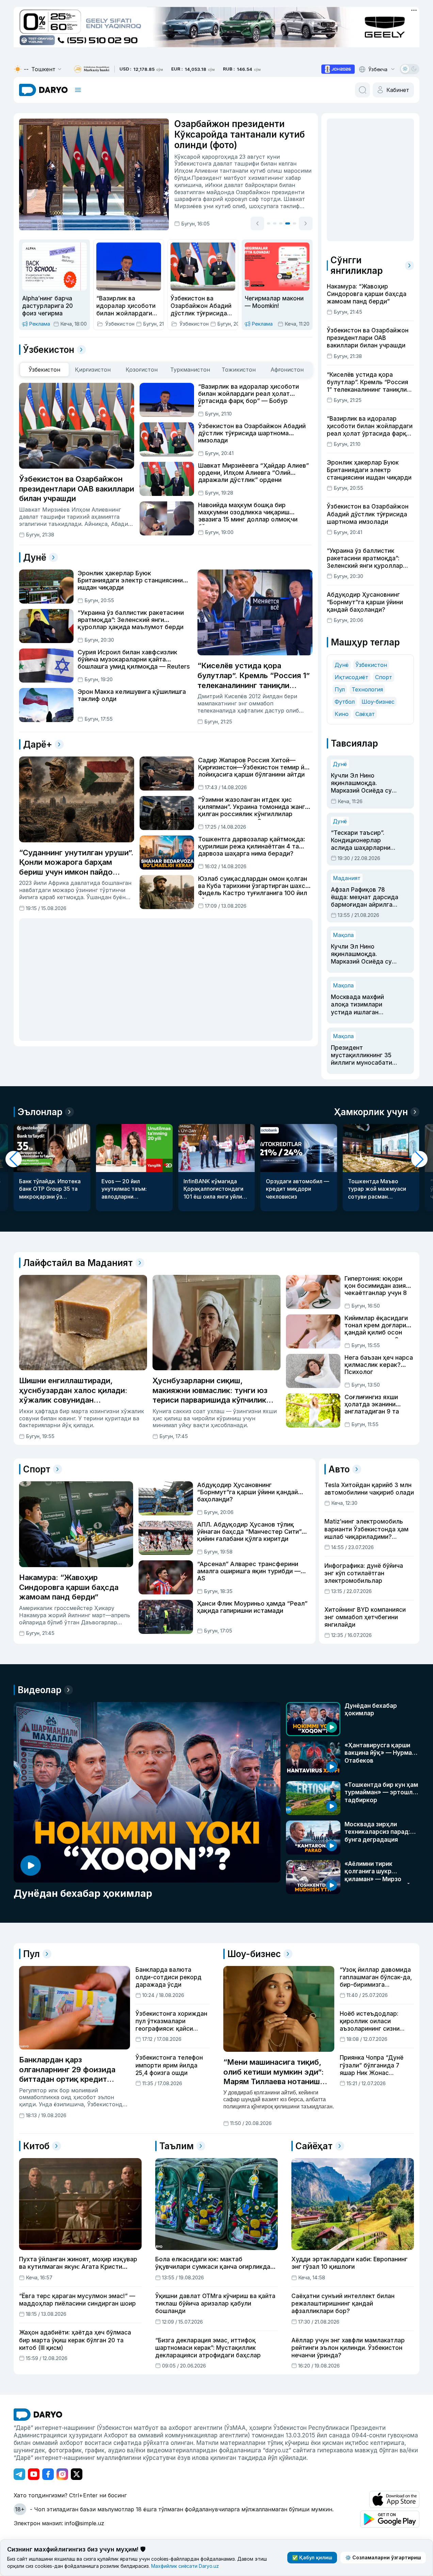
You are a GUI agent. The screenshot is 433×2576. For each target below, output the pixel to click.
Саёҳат (365, 714)
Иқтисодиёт (351, 677)
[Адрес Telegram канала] (19, 2474)
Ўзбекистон (371, 665)
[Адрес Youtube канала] (34, 2474)
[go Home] (38, 2415)
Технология (367, 689)
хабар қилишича (234, 178)
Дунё (342, 665)
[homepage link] (43, 90)
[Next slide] (306, 223)
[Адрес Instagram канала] (62, 2474)
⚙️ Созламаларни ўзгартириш (383, 2557)
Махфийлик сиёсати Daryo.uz (185, 2566)
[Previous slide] (257, 223)
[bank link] (92, 69)
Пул (340, 689)
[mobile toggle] (78, 90)
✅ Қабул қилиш (312, 2557)
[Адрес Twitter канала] (77, 2474)
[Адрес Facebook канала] (48, 2474)
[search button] (363, 90)
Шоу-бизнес (378, 702)
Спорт (384, 677)
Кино (342, 714)
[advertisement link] (338, 69)
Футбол (345, 702)
